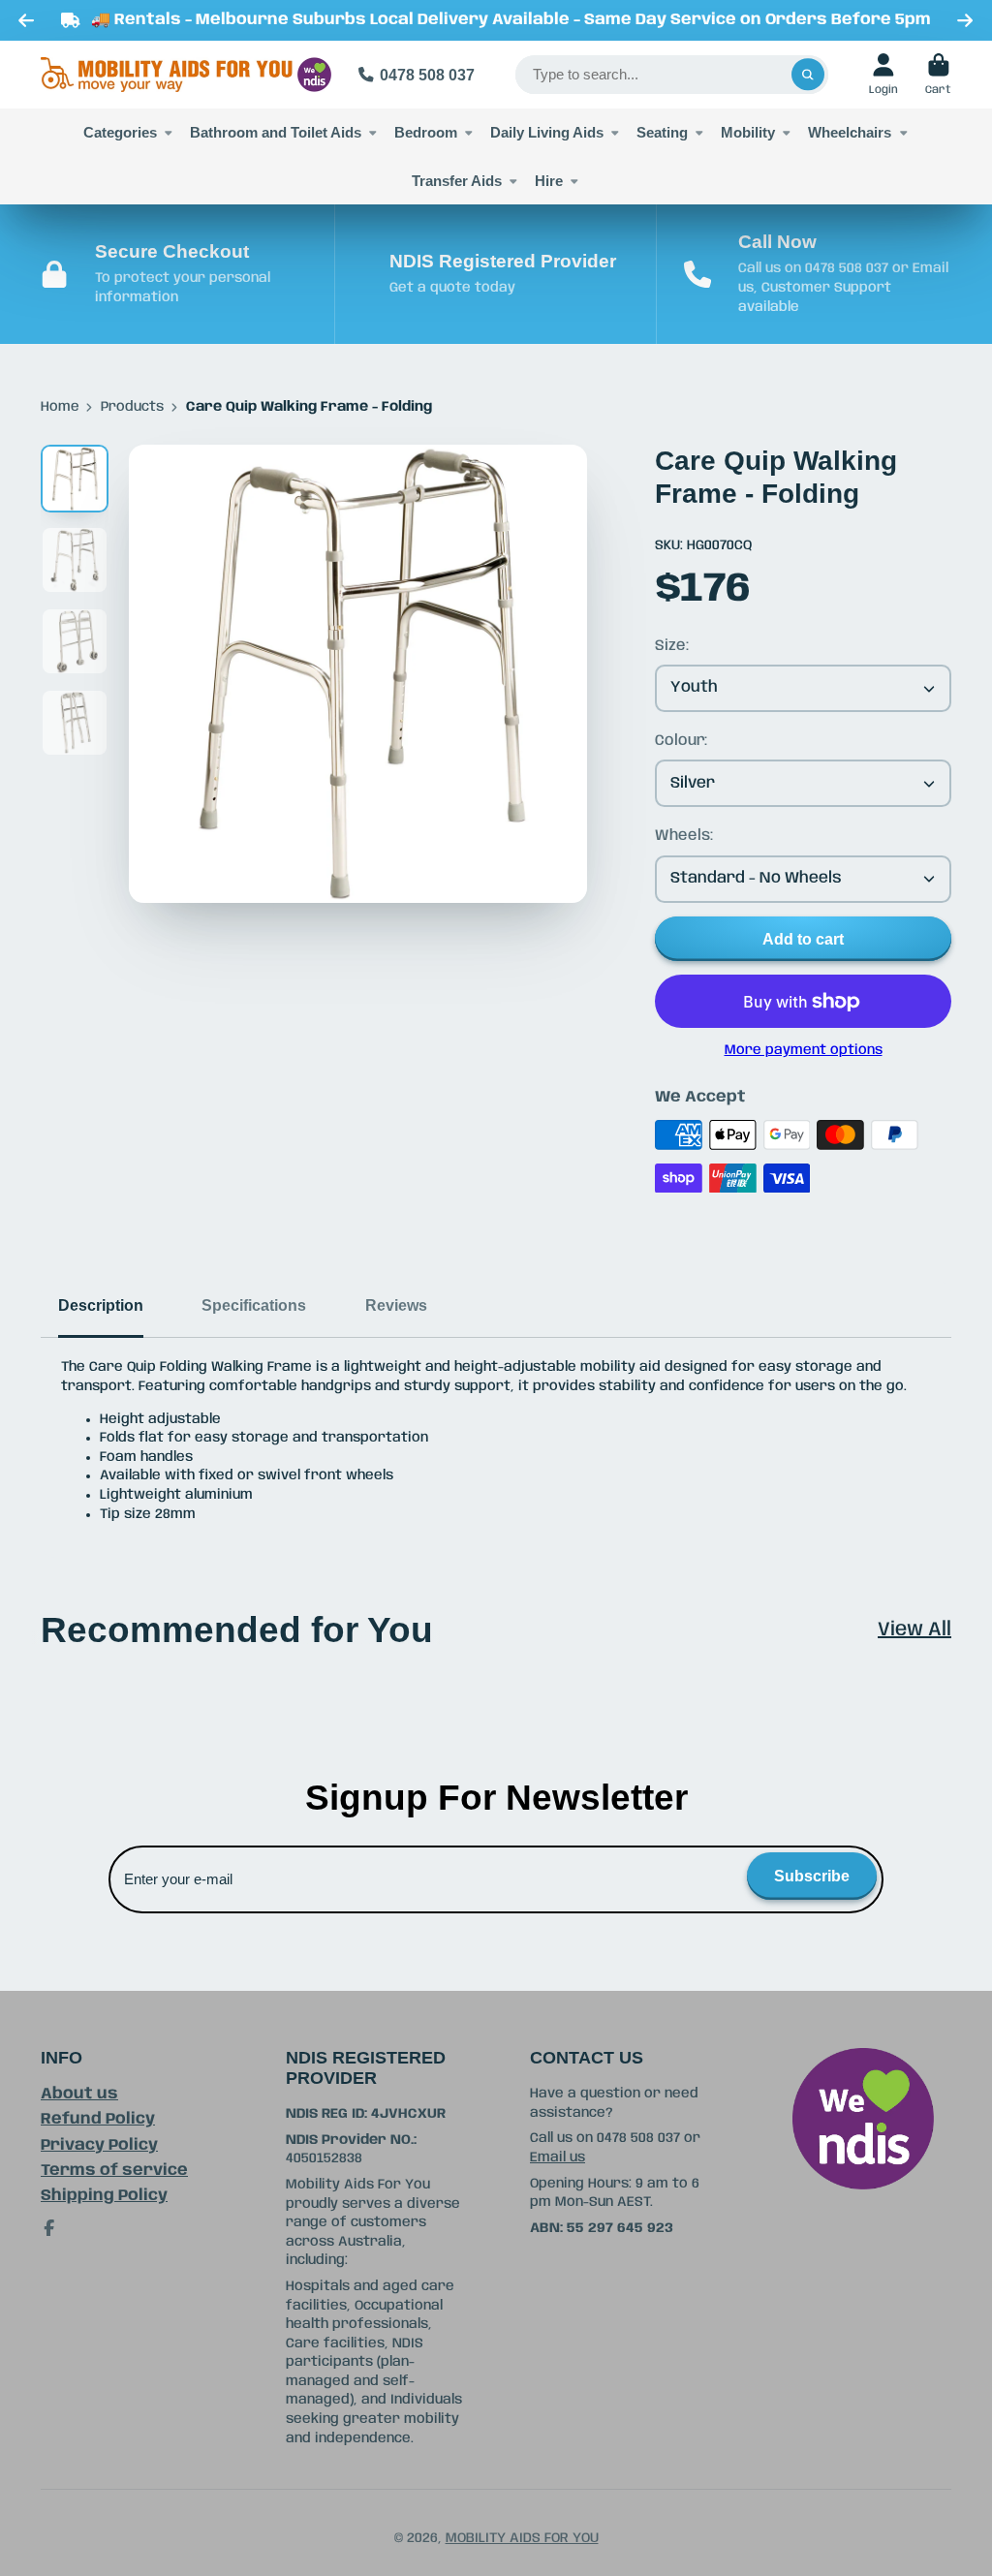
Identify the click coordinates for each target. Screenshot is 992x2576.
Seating (662, 132)
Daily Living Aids (547, 132)
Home (60, 407)
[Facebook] (49, 2228)
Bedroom (426, 132)
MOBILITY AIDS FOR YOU (522, 2538)
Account (883, 74)
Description (101, 1305)
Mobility (748, 132)
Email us (558, 2157)
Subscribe (812, 1876)
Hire (549, 181)
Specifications (254, 1305)
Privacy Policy (99, 2145)
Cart (938, 74)
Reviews (396, 1305)
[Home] (186, 75)
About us (79, 2094)
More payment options (804, 1050)
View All (914, 1630)
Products (132, 407)
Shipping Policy (104, 2196)
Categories (120, 132)
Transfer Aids (457, 181)
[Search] (808, 75)
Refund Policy (98, 2119)
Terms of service (114, 2171)
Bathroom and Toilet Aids (276, 132)
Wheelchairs (850, 132)
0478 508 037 (427, 75)
